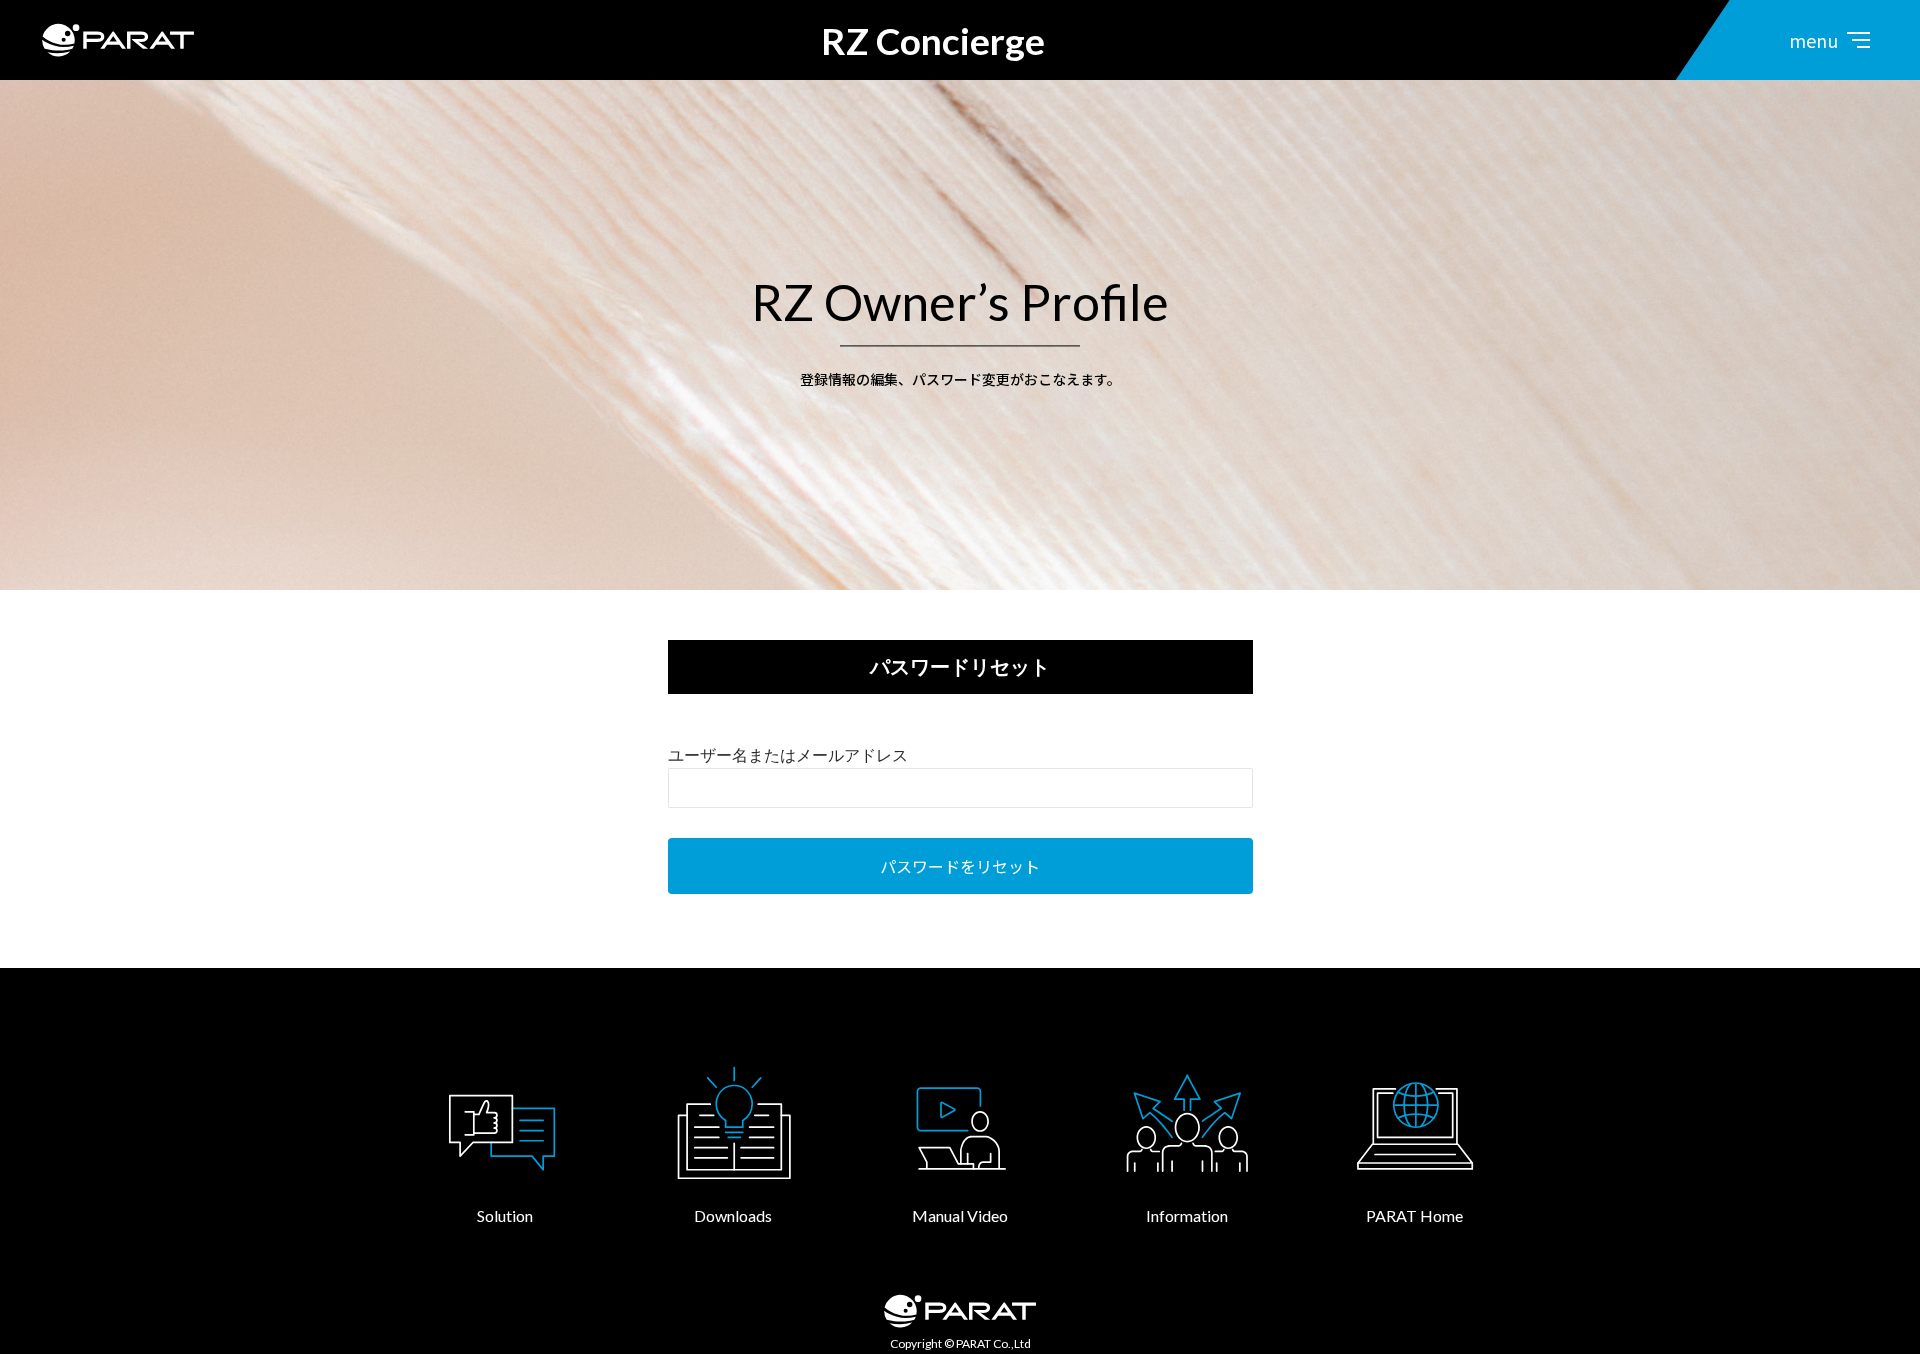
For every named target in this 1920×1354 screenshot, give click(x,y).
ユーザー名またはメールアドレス (788, 755)
